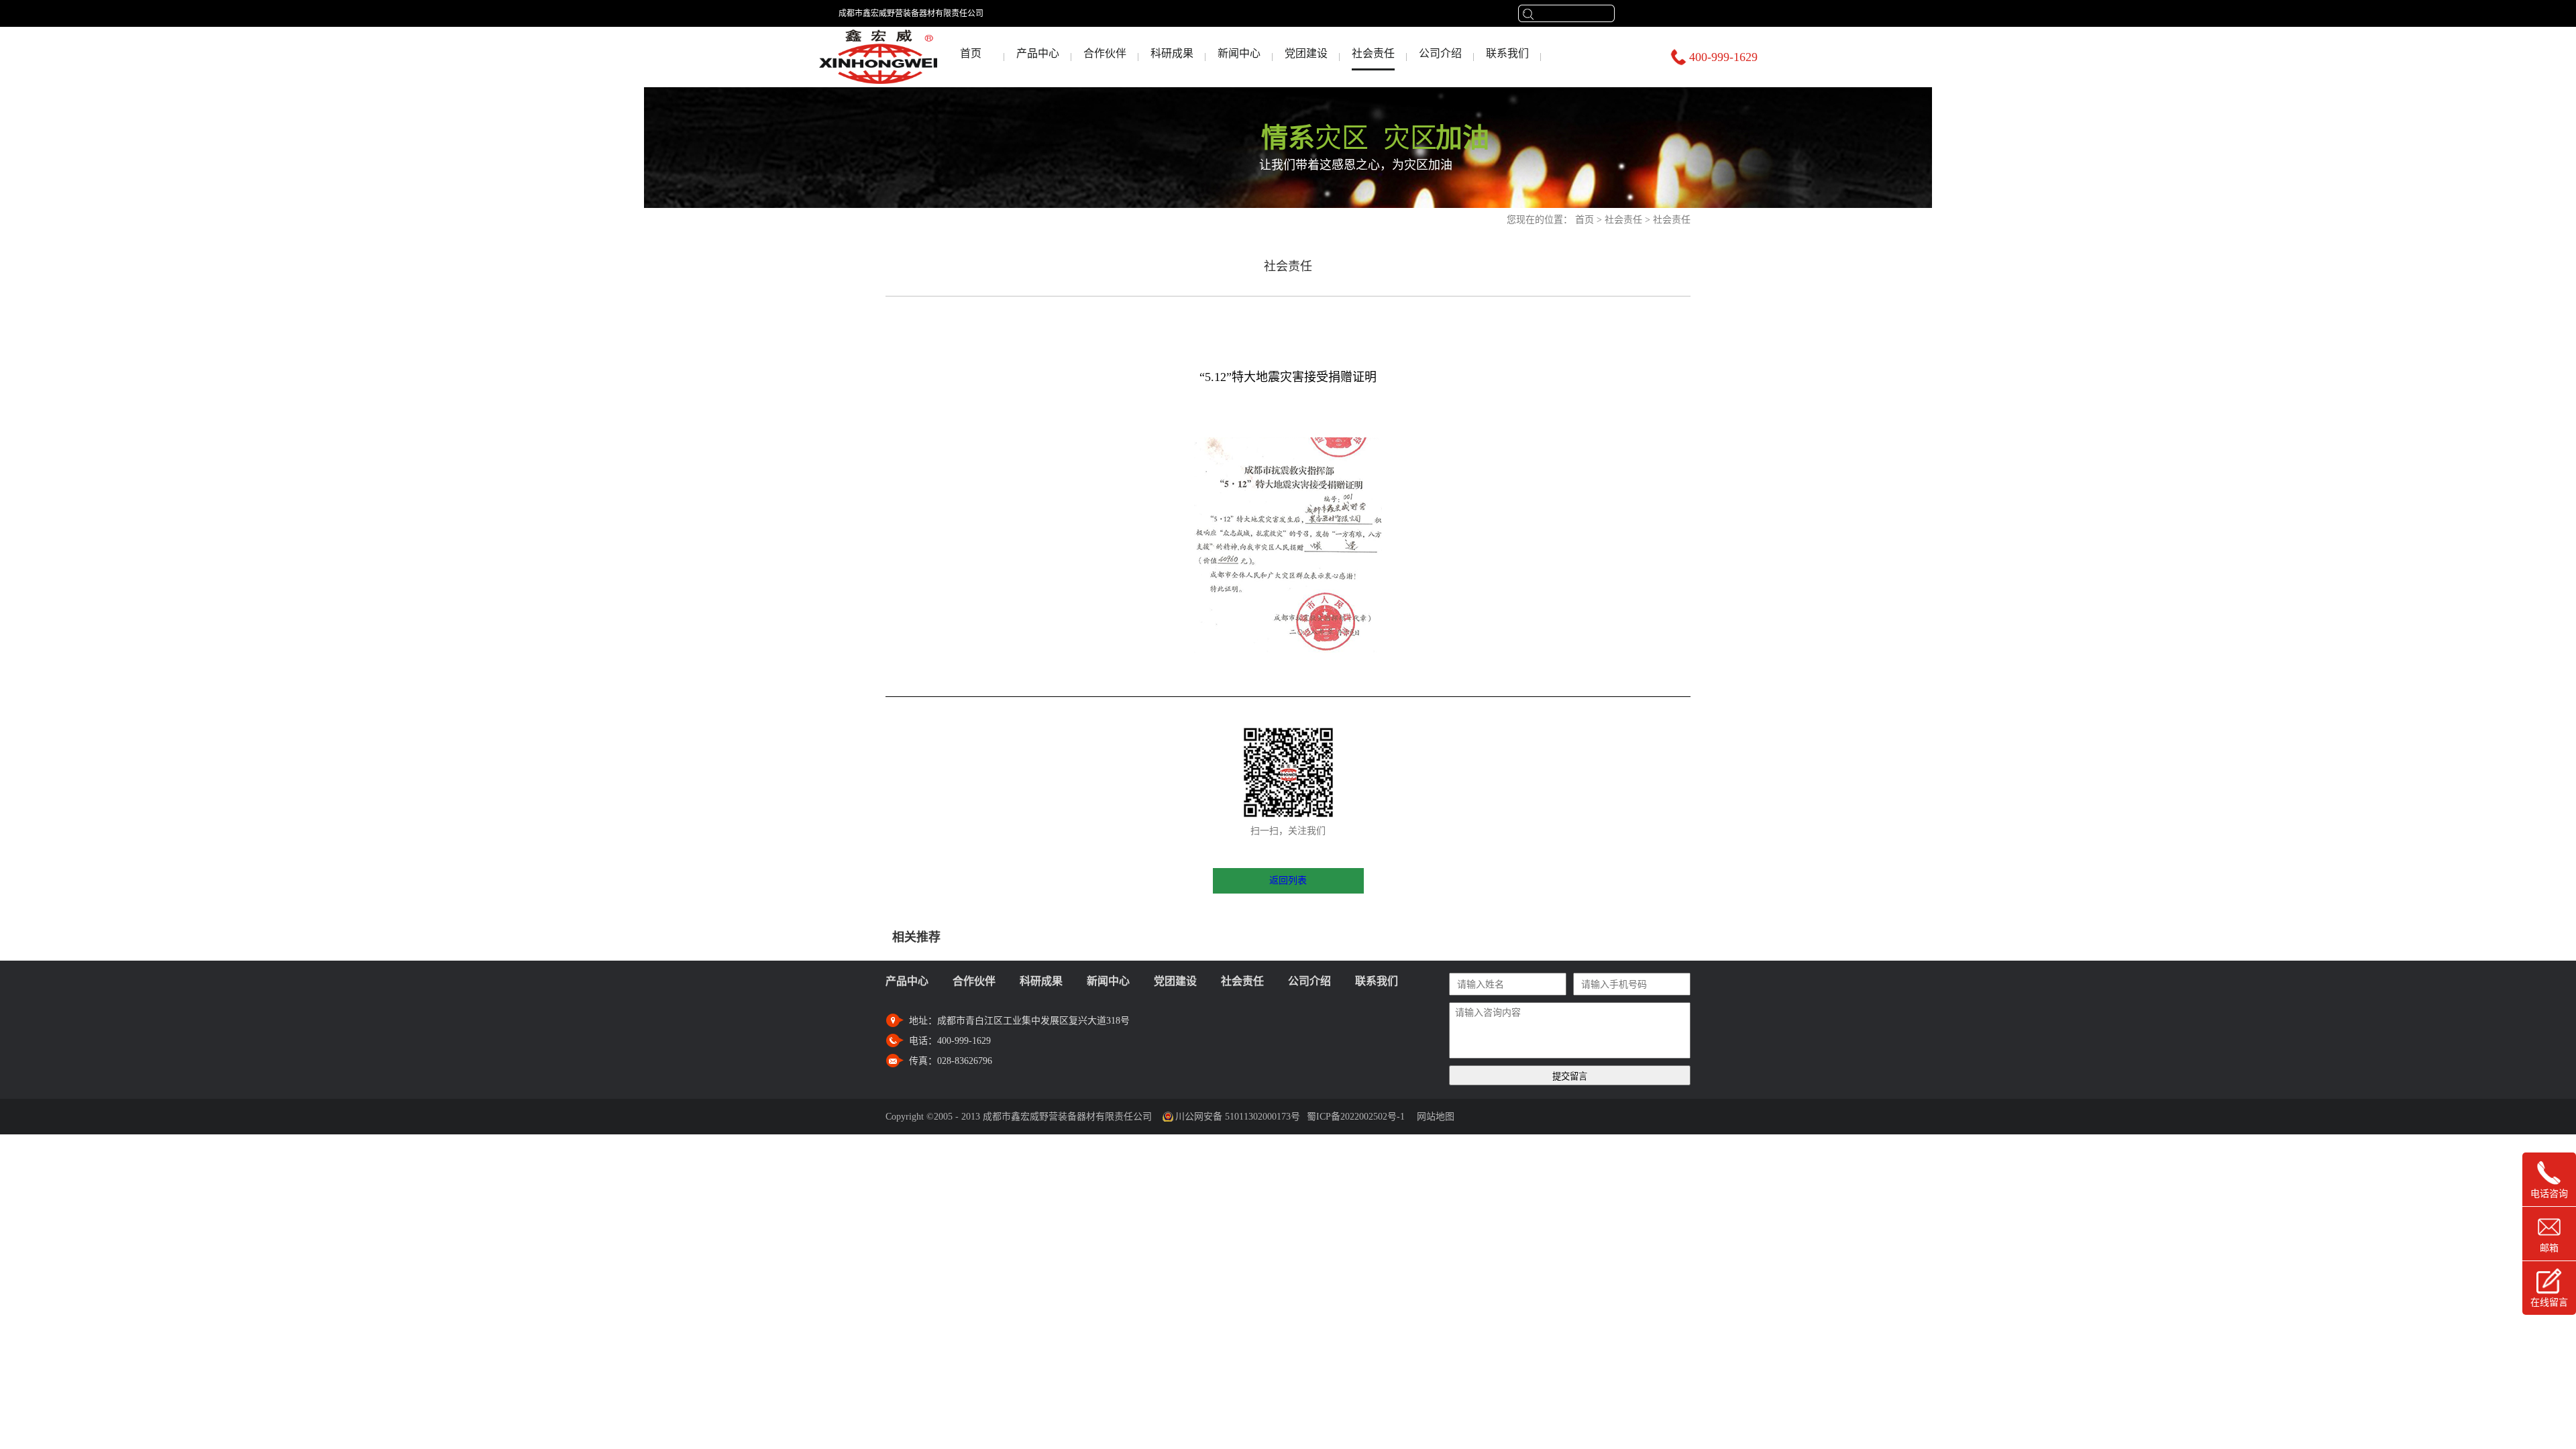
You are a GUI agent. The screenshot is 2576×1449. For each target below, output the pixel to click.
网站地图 (1433, 1117)
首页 (971, 53)
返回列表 (1288, 880)
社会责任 (1623, 220)
